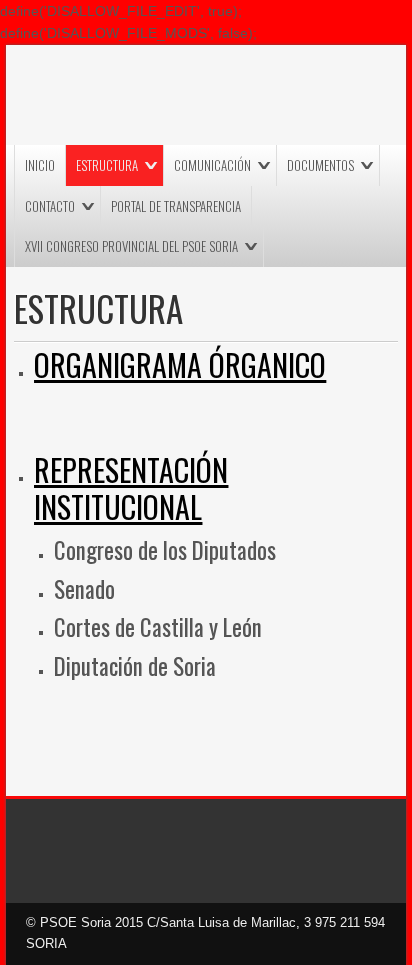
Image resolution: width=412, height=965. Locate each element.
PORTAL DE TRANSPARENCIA (176, 206)
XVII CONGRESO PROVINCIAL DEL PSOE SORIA (131, 246)
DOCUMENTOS (320, 165)
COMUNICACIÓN (212, 165)
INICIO (40, 165)
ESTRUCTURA (107, 165)
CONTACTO (50, 206)
